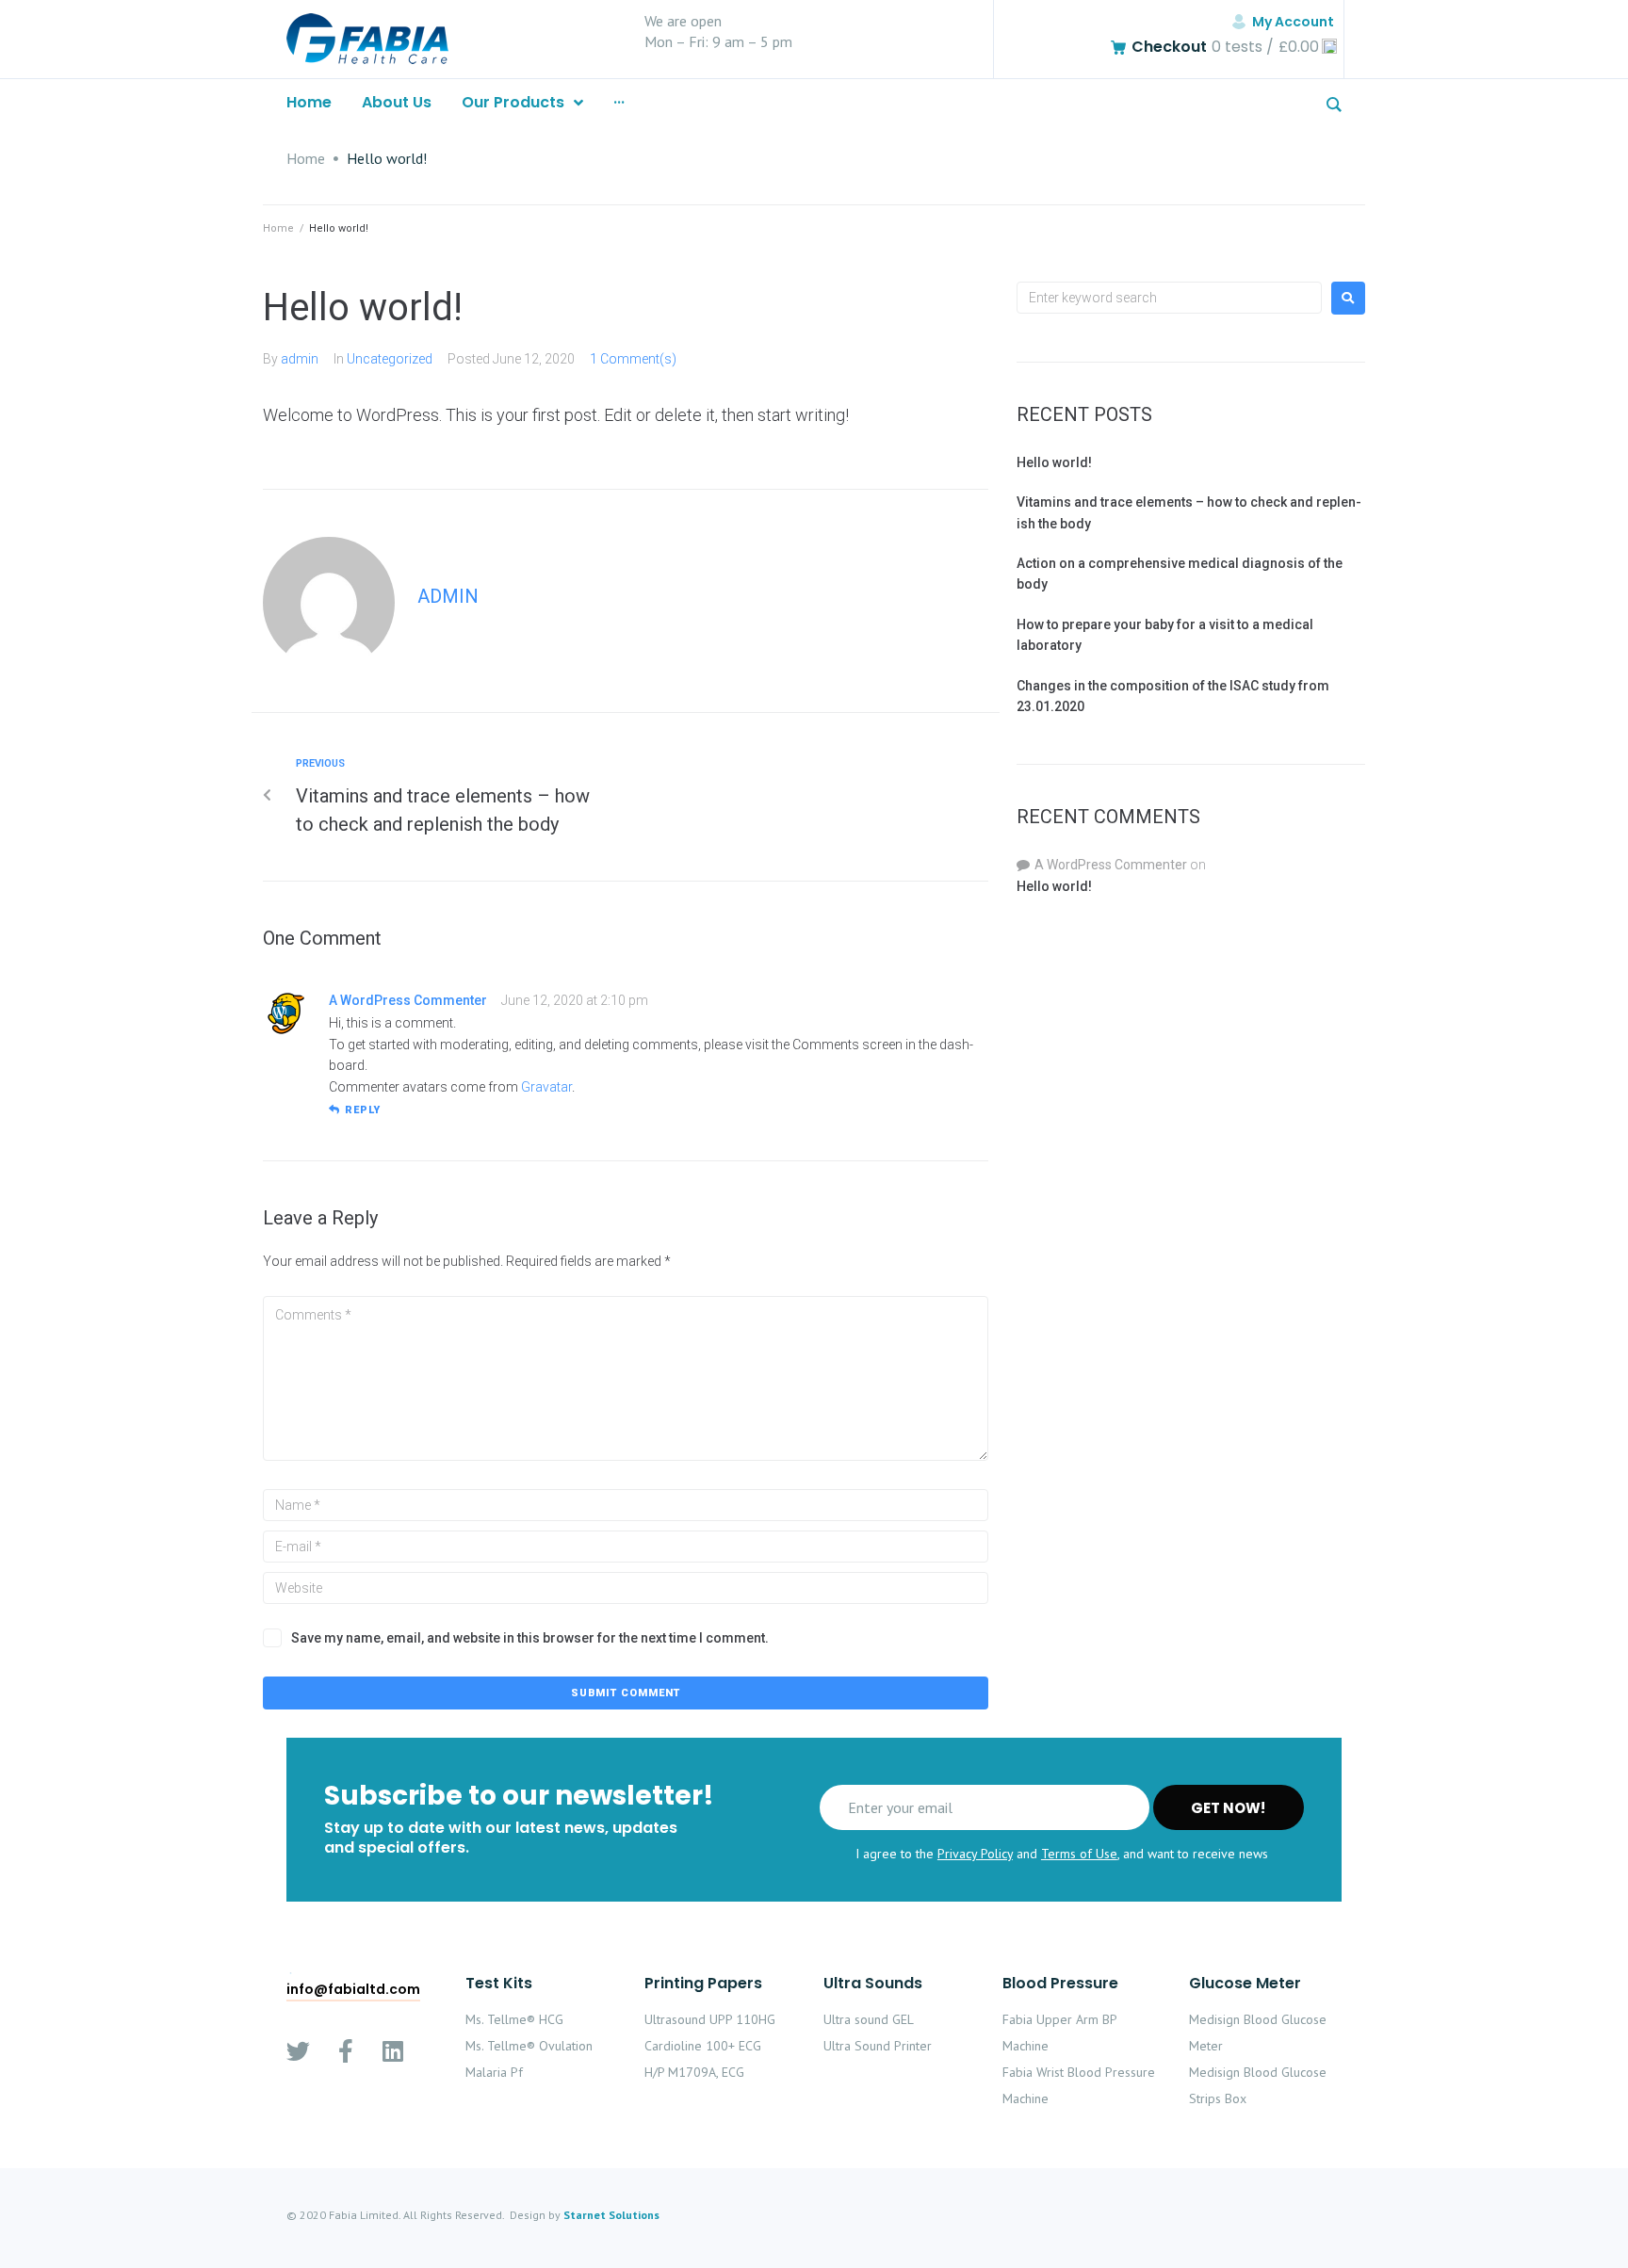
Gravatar (546, 1087)
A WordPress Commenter (408, 1000)
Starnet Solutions (611, 2215)
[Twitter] (298, 2051)
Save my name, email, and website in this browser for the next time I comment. (530, 1638)
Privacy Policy (975, 1854)
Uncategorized (390, 359)
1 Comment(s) (633, 359)
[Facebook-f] (345, 2051)
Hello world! (1054, 462)
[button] (353, 1990)
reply (363, 1110)
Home (306, 158)
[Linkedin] (392, 2051)
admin (300, 359)
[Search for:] (1169, 298)
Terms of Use (1079, 1854)
